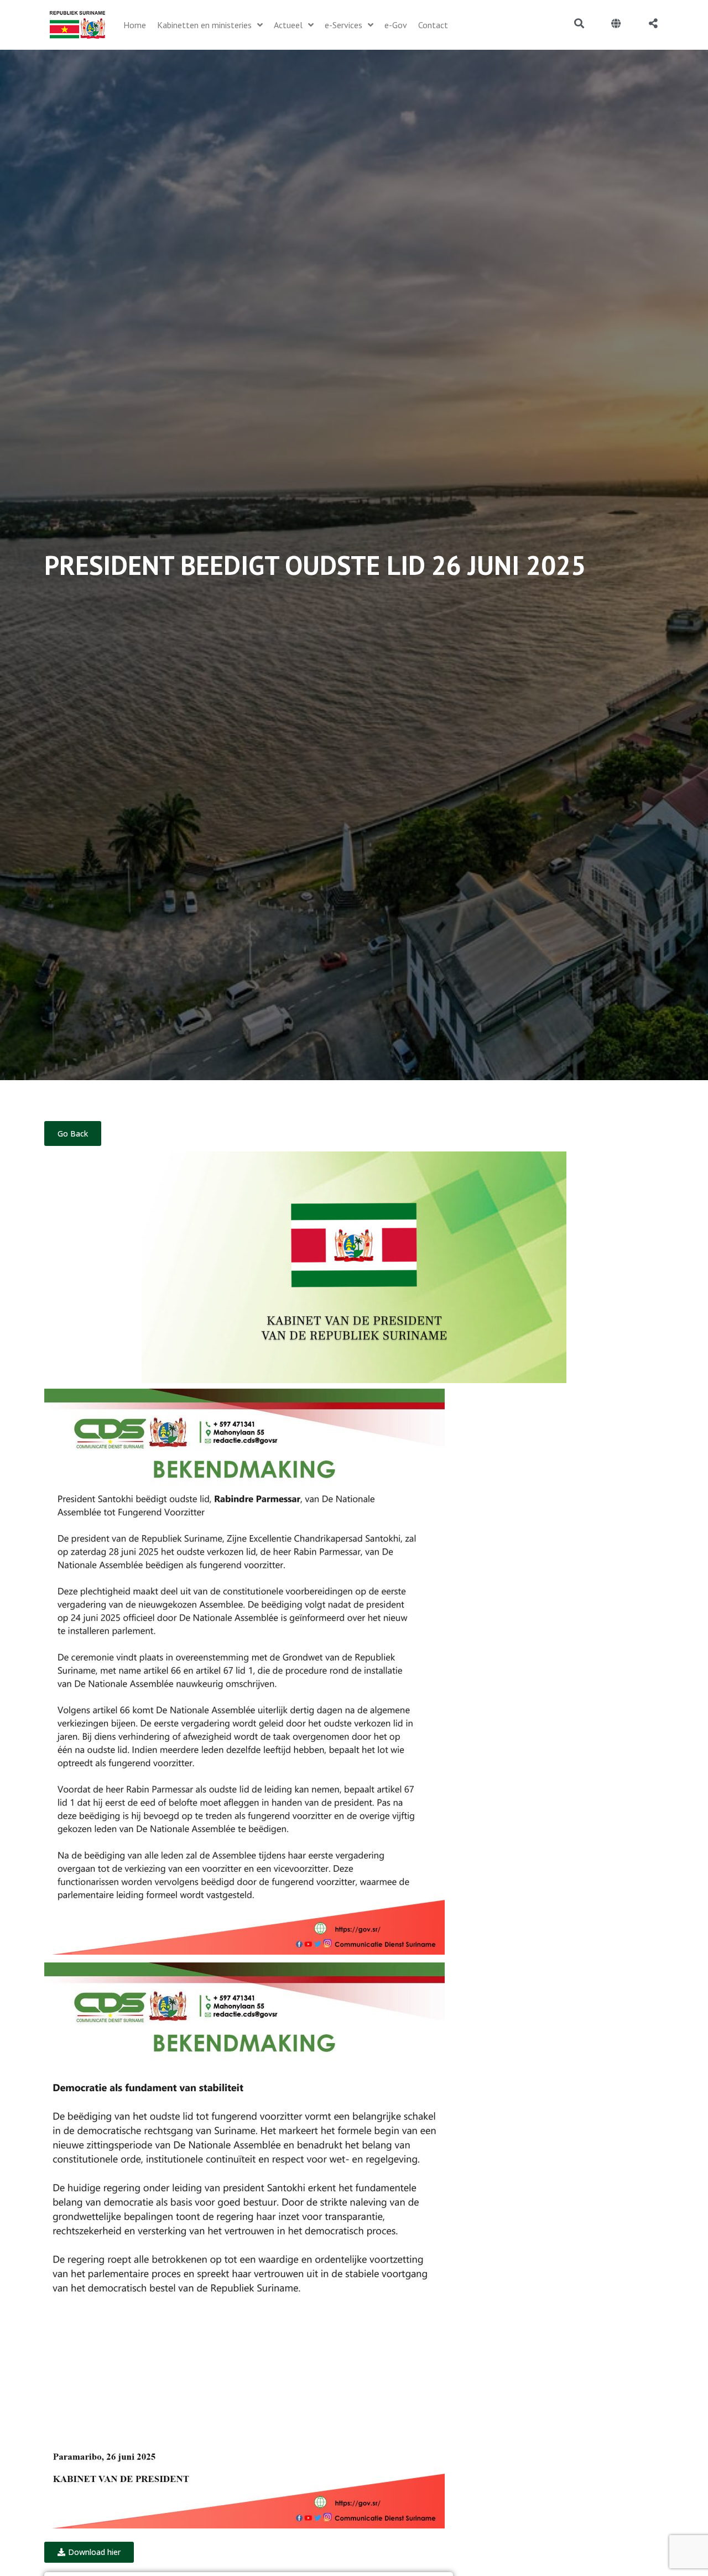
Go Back (73, 1133)
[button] (89, 2552)
